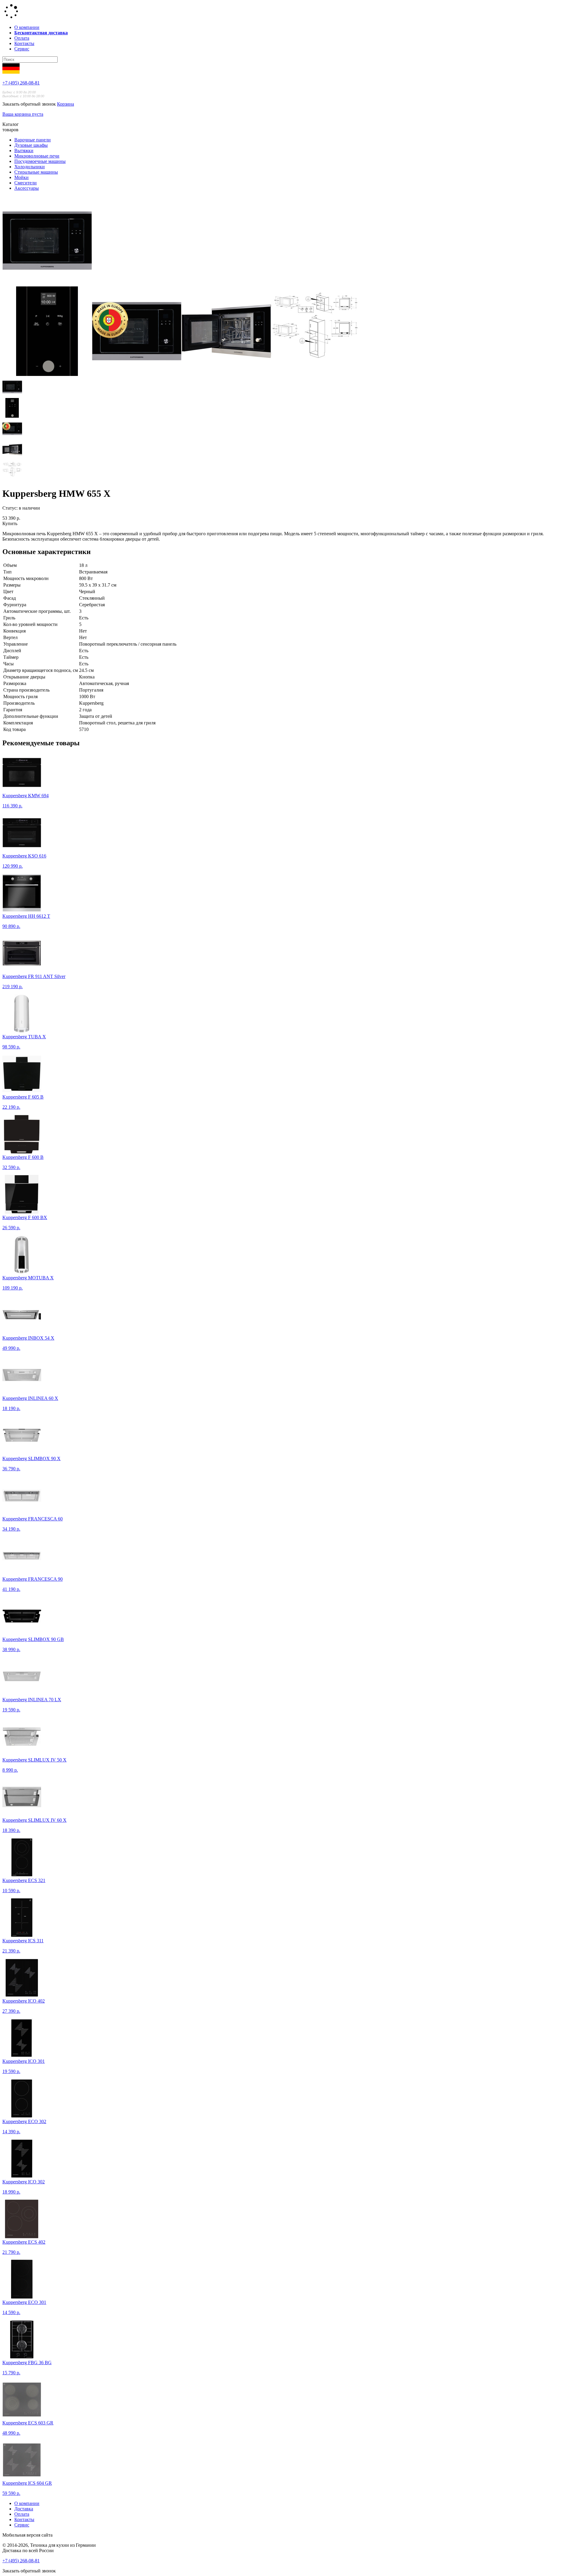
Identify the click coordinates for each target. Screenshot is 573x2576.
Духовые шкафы (31, 145)
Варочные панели (33, 140)
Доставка (24, 2509)
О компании (27, 27)
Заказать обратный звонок (29, 104)
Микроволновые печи (37, 156)
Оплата (22, 38)
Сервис (22, 49)
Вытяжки (24, 151)
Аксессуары (27, 188)
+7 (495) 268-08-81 (21, 83)
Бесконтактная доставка (41, 33)
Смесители (26, 183)
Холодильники (30, 167)
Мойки (21, 177)
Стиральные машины (36, 172)
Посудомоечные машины (40, 161)
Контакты (24, 43)
